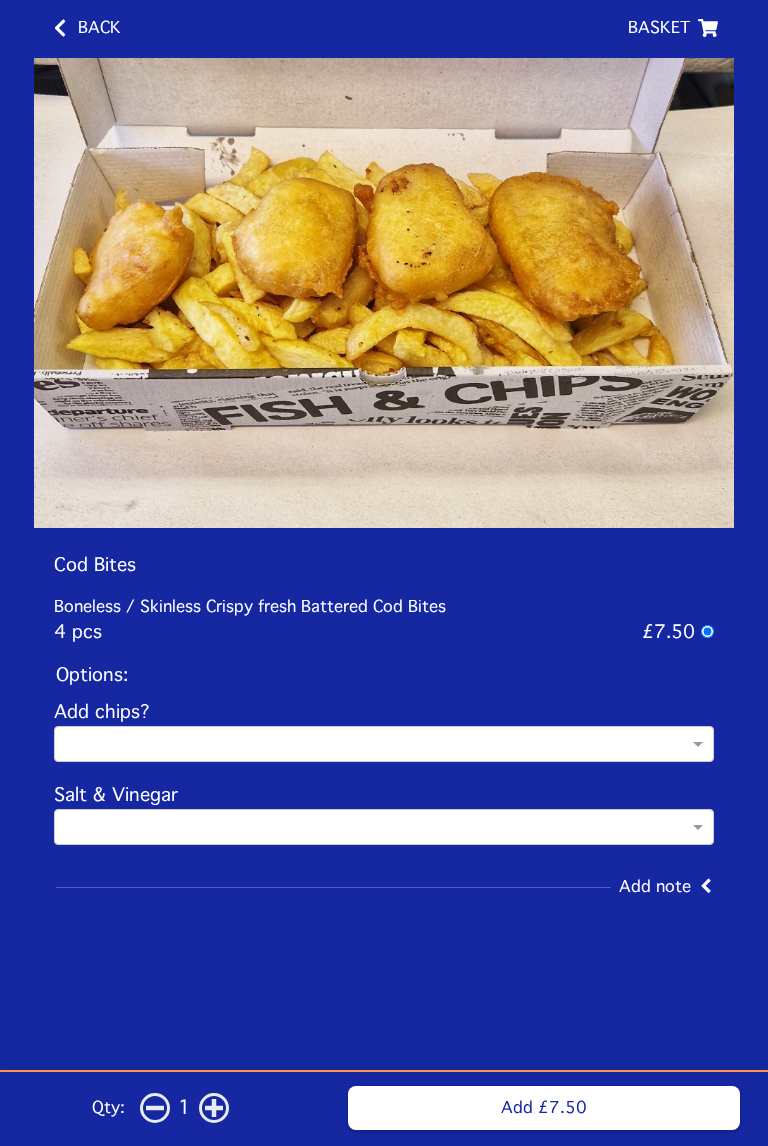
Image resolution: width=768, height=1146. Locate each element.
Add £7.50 (544, 1107)
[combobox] (384, 745)
